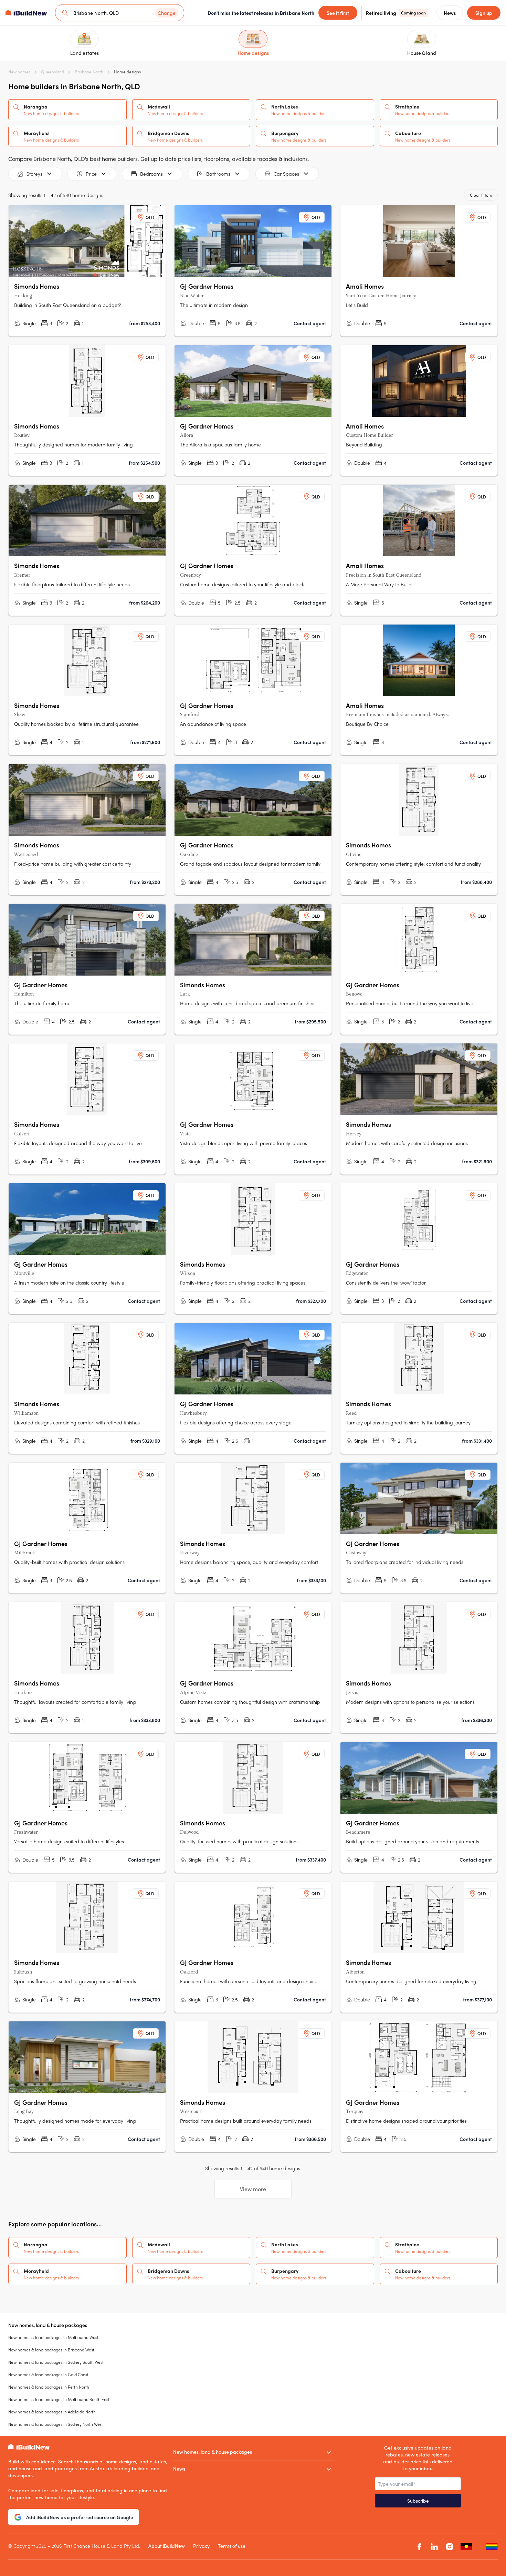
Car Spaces (286, 174)
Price (91, 174)
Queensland (52, 72)
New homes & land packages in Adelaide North (52, 2412)
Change (167, 13)
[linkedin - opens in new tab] (434, 2547)
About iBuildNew (167, 2546)
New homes (19, 72)
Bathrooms (218, 174)
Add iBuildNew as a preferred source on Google (80, 2517)
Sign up (484, 13)
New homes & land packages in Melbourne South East (59, 2399)
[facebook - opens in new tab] (419, 2547)
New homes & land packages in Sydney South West (56, 2362)
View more (253, 2189)
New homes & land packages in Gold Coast (48, 2374)
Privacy (201, 2546)
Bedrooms (151, 174)
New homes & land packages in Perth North (49, 2387)
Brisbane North (89, 72)
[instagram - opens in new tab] (450, 2547)
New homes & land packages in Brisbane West (51, 2350)
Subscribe (418, 2501)
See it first (338, 13)
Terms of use (232, 2546)
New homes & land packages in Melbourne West (53, 2337)
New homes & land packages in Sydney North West (56, 2424)
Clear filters (481, 195)
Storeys (34, 174)
